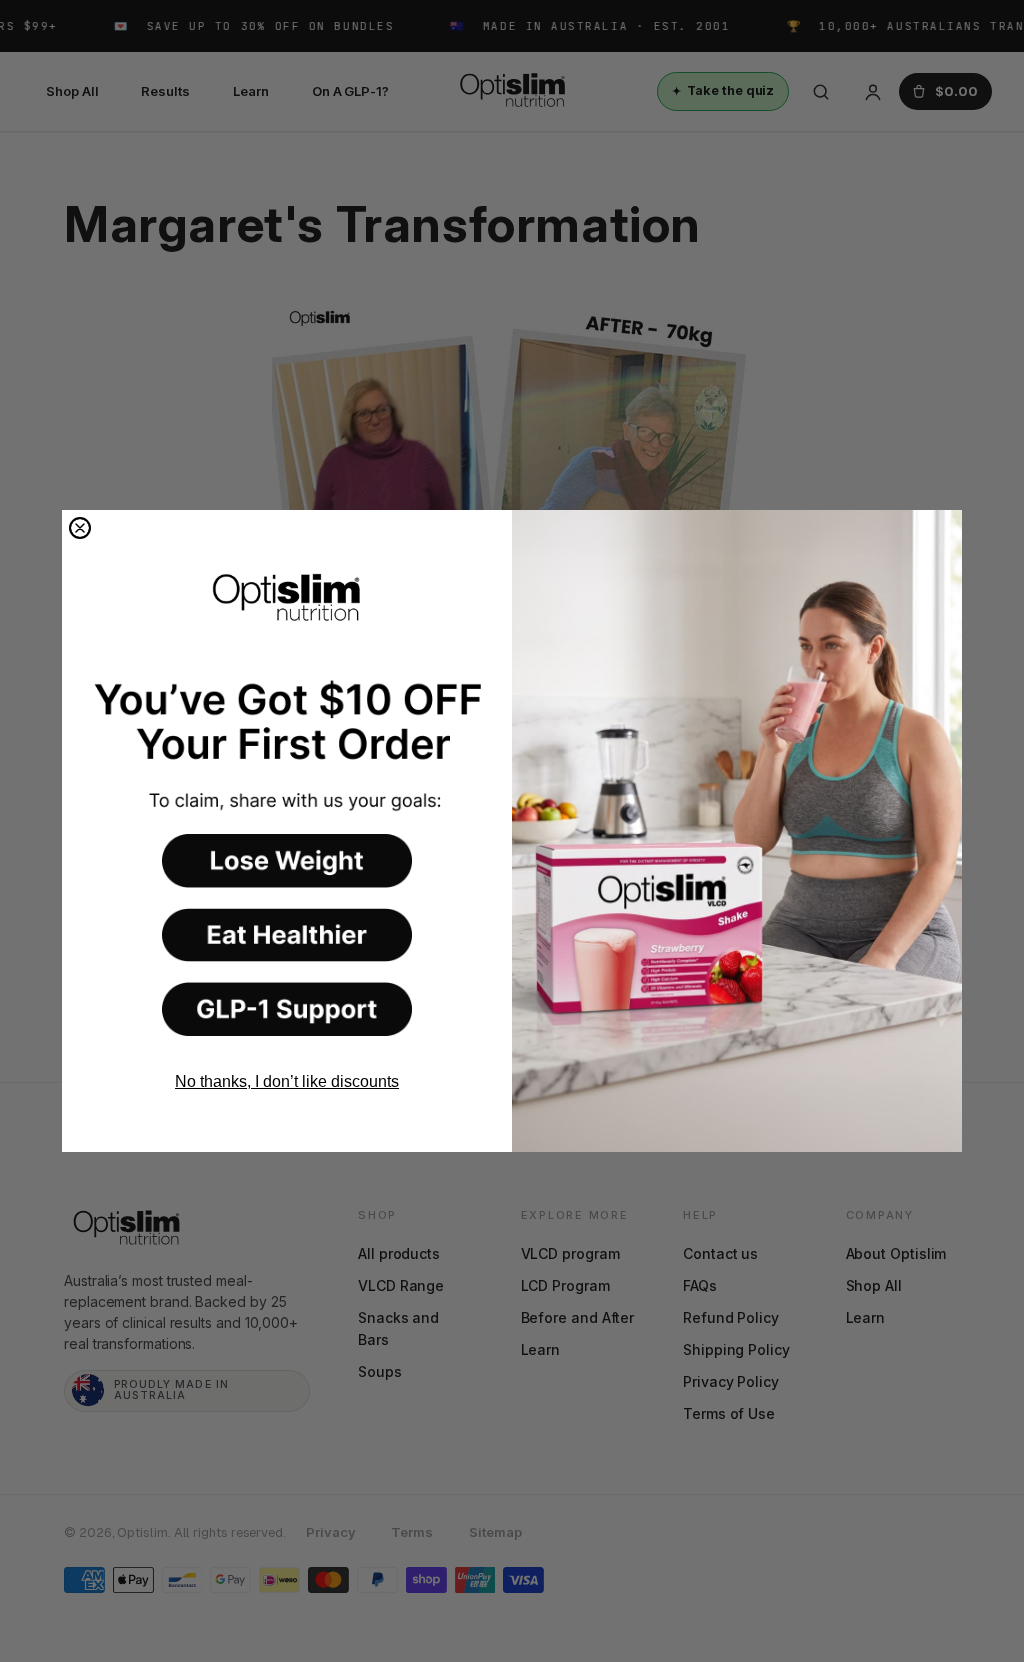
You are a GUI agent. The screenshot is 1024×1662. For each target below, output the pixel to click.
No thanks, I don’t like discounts (287, 1081)
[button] (287, 861)
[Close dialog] (80, 528)
